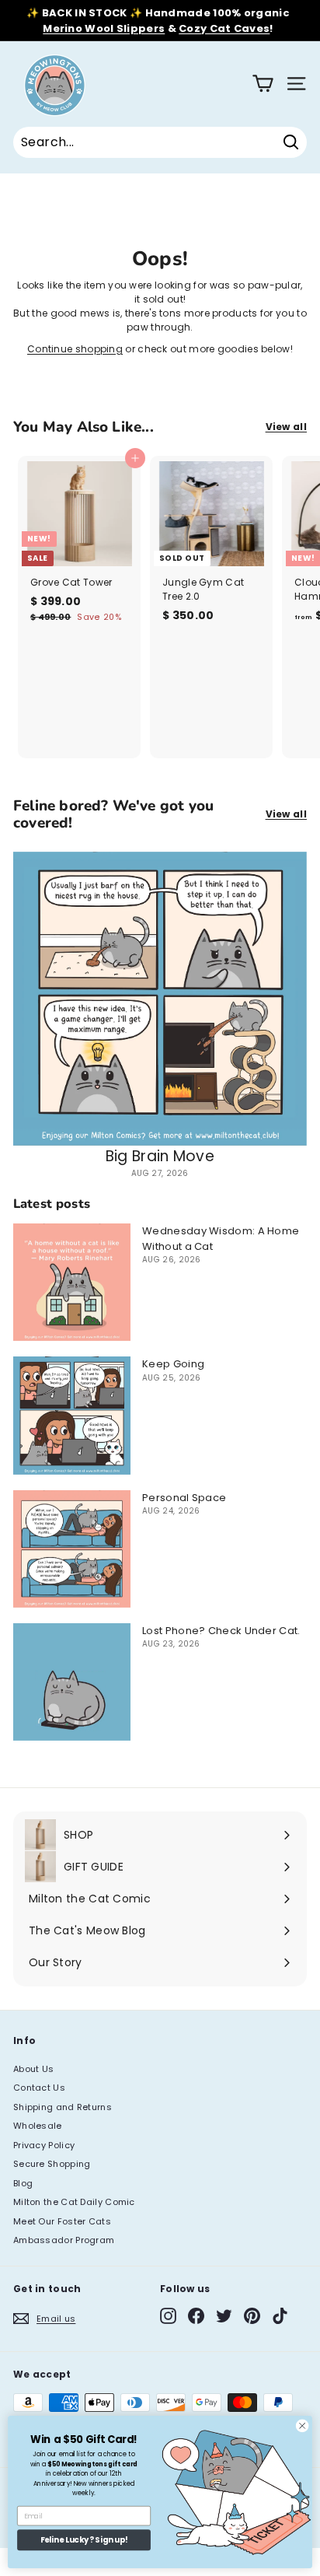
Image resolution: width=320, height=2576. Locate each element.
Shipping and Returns (63, 2107)
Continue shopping (75, 349)
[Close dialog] (302, 2426)
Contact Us (39, 2088)
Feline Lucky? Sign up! (84, 2540)
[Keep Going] (72, 1415)
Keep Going (173, 1364)
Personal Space (184, 1498)
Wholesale (38, 2126)
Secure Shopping (52, 2164)
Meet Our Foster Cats (62, 2221)
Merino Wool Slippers (104, 28)
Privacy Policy (44, 2145)
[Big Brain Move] (160, 999)
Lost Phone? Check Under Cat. (221, 1631)
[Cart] (263, 84)
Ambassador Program (64, 2240)
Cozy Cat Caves (224, 28)
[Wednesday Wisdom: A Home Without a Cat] (72, 1282)
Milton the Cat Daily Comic (74, 2202)
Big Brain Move (160, 1156)
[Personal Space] (72, 1549)
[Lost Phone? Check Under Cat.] (72, 1682)
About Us (33, 2069)
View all (286, 427)
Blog (23, 2183)
